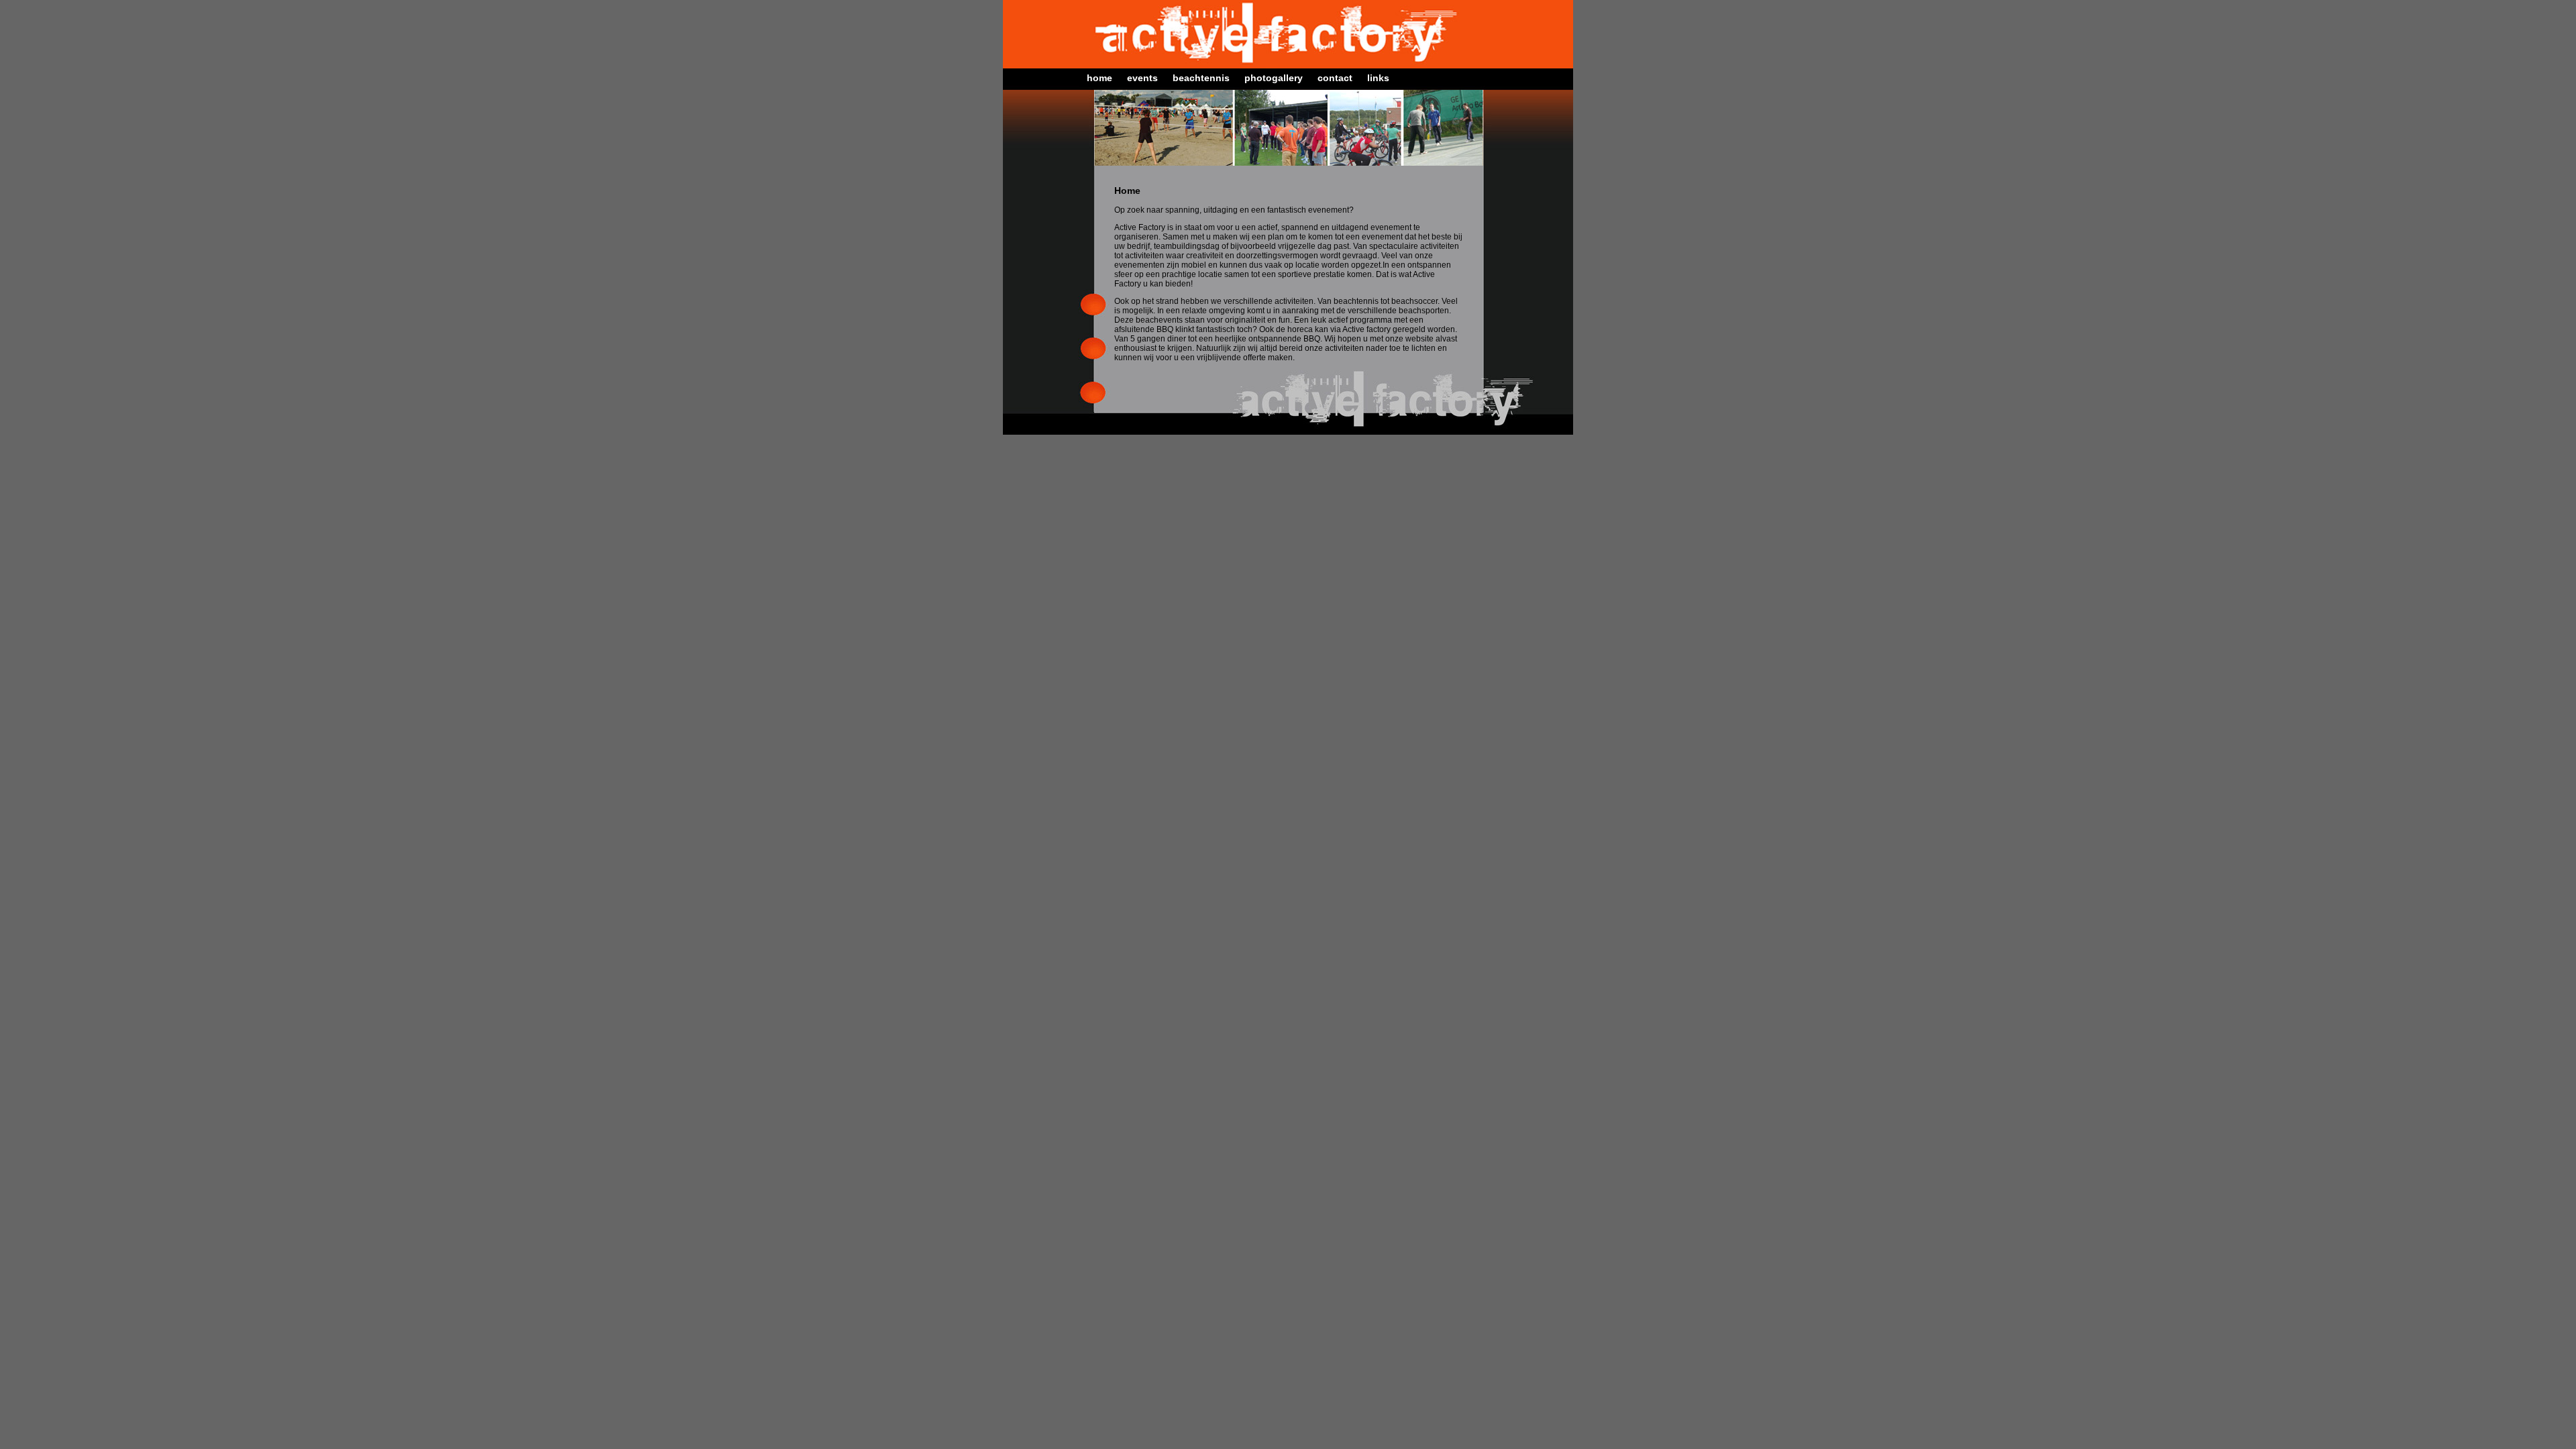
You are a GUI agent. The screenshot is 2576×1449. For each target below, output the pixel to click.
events (1142, 78)
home (1099, 78)
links (1378, 78)
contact (1335, 78)
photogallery (1274, 78)
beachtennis (1201, 78)
